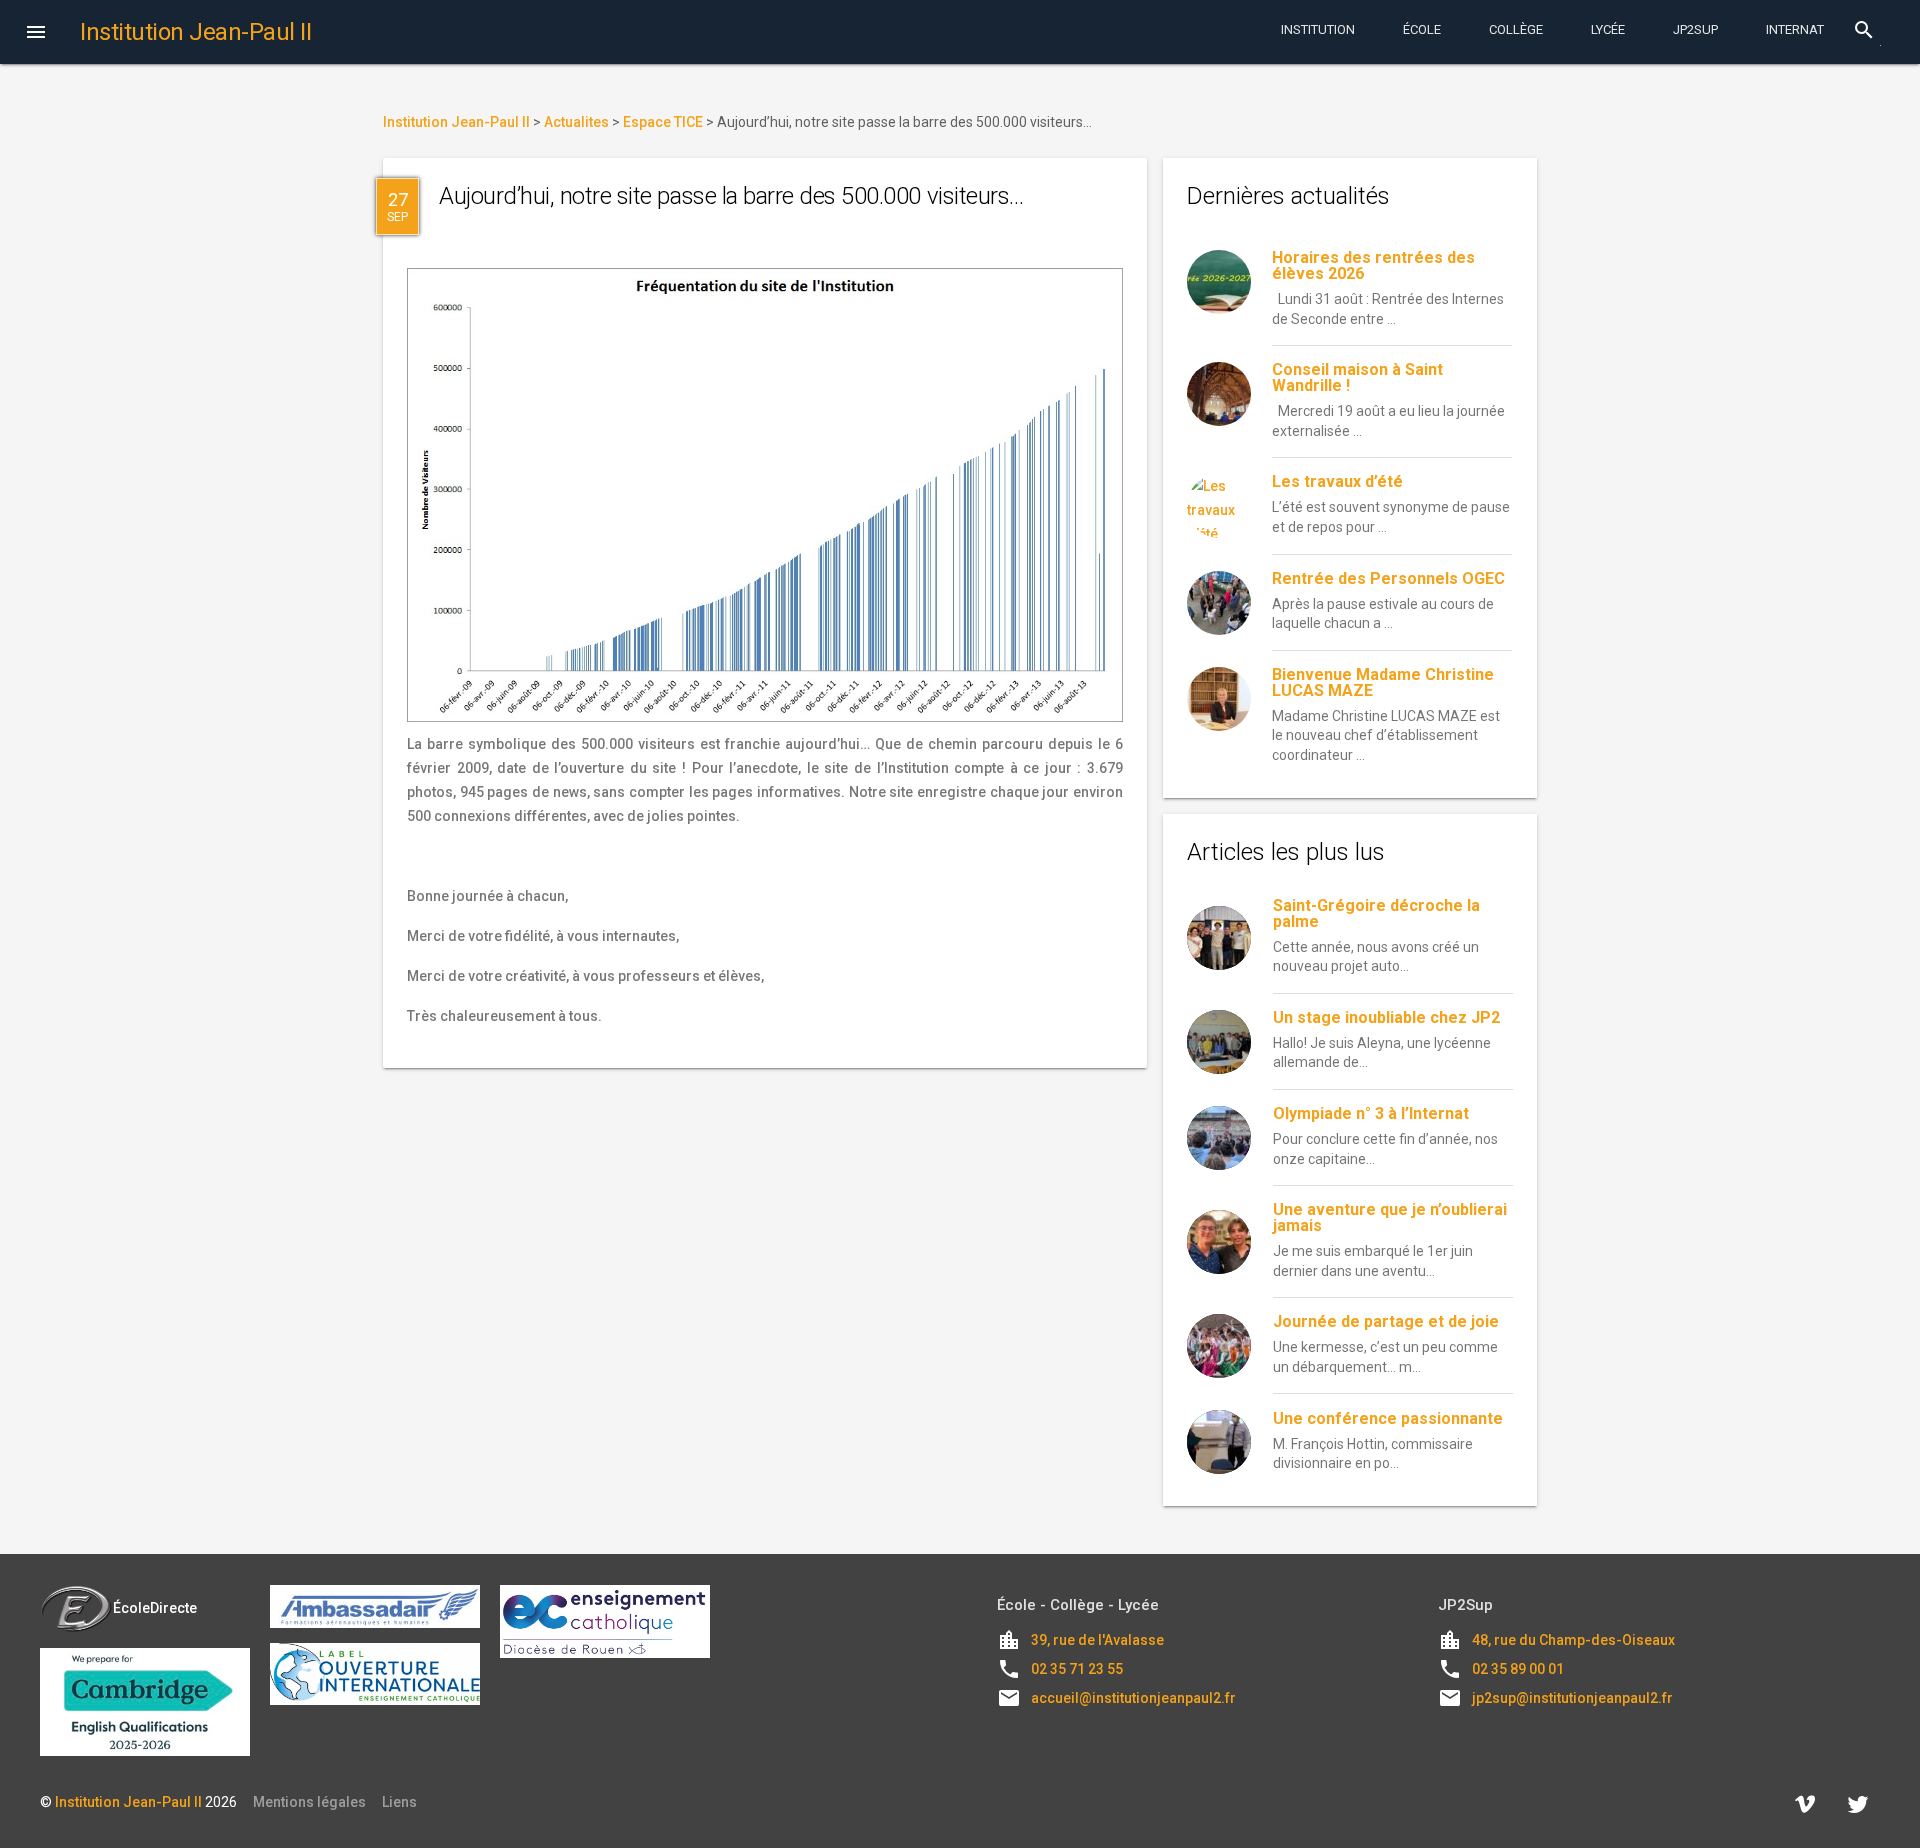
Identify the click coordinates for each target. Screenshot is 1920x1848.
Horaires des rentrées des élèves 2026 (1373, 265)
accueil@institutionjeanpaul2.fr (1133, 1698)
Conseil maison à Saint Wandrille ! (1357, 377)
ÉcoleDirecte (155, 1608)
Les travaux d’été (1337, 481)
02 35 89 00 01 (1518, 1669)
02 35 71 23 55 (1077, 1669)
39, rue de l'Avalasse (1097, 1640)
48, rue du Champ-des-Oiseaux (1573, 1640)
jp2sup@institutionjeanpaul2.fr (1572, 1698)
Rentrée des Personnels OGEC (1388, 578)
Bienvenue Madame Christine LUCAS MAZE (1383, 682)
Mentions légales (309, 1802)
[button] (36, 34)
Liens (399, 1802)
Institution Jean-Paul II (128, 1802)
